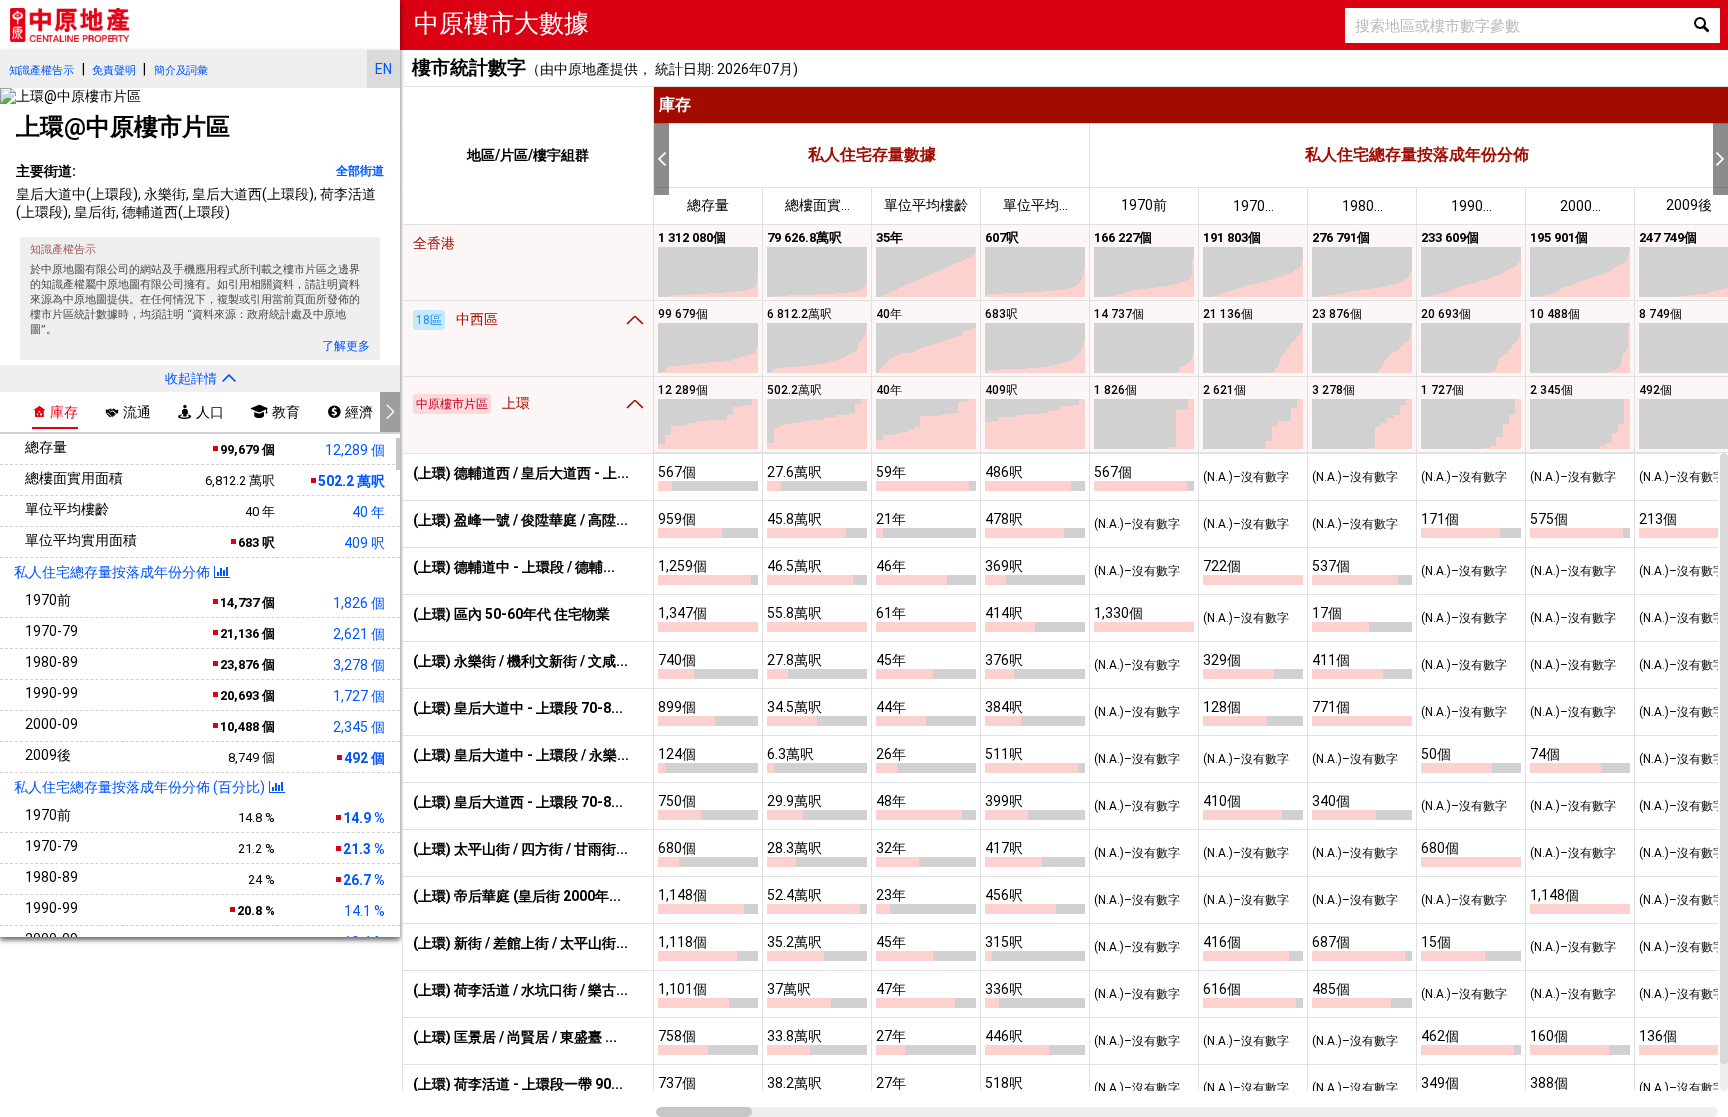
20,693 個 (246, 695)
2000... (1580, 206)
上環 (473, 403)
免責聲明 (113, 70)
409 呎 (364, 543)
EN (383, 69)
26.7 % (362, 880)
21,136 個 (246, 633)
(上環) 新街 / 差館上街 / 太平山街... (520, 943)
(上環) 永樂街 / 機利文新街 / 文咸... (520, 661)
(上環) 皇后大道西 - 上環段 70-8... (518, 802)
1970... (1253, 206)
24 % (261, 879)
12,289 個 (355, 450)
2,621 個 (359, 634)
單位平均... (1035, 205)
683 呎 (255, 542)
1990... (1471, 206)
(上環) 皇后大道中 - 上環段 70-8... (518, 708)
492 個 (363, 758)
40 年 (368, 512)
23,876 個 (246, 664)
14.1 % (364, 911)
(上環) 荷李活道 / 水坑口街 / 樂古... (520, 990)
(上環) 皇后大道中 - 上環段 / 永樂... (521, 755)
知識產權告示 (41, 70)
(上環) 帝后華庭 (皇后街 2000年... (517, 896)
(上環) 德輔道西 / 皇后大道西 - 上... (521, 473)
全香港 (434, 243)
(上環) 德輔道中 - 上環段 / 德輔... (514, 567)
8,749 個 (251, 757)
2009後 (1689, 205)
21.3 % (362, 849)
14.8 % (256, 817)
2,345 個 (359, 727)
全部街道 (360, 171)
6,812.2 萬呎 (240, 480)
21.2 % (256, 848)
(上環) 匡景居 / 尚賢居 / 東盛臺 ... (515, 1037)
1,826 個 (359, 603)
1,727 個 (359, 696)
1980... (1362, 206)
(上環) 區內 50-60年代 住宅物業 (511, 614)
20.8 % (254, 910)
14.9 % (362, 818)
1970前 (1144, 205)
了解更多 (346, 346)
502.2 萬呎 (350, 481)
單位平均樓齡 (926, 205)
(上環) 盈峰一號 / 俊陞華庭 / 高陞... (520, 520)
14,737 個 (246, 602)
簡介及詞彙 (181, 70)
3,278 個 (359, 665)
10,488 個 (246, 726)
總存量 (708, 205)
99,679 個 (246, 449)
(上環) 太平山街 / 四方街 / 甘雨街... (520, 849)
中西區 (457, 319)
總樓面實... (817, 205)
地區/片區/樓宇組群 (528, 155)
